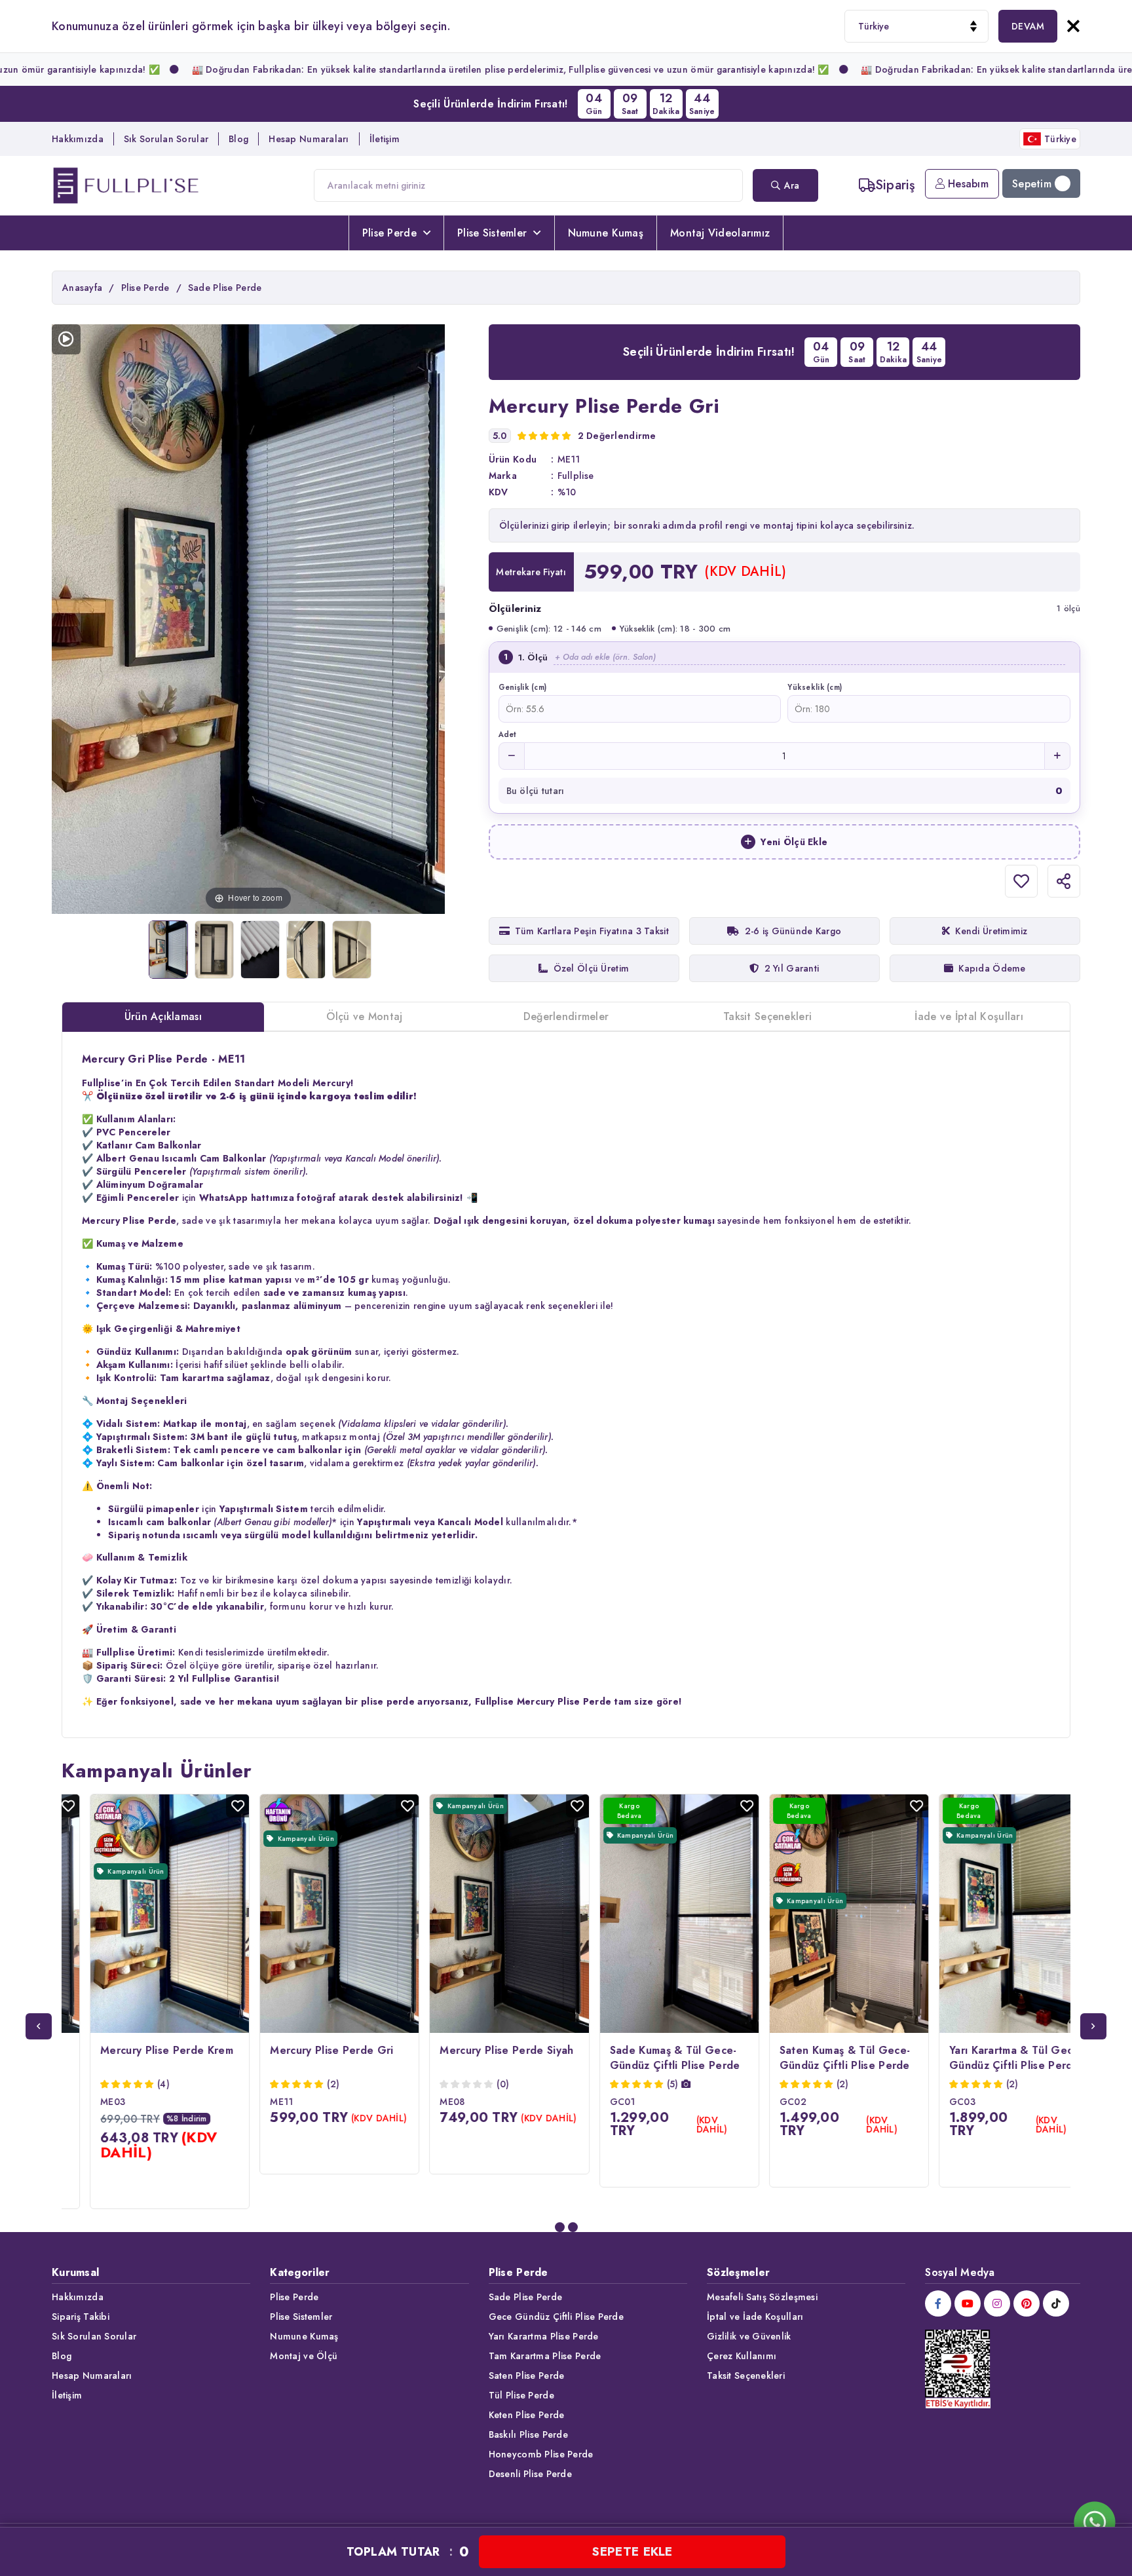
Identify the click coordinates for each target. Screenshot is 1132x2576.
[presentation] (39, 2026)
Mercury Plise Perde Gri (303, 2050)
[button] (560, 2227)
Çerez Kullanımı (742, 2356)
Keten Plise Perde (527, 2415)
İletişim (385, 139)
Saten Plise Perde (527, 2376)
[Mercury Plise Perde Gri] (168, 950)
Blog (238, 139)
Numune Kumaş (606, 233)
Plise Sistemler (492, 233)
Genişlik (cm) (523, 687)
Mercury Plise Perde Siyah (478, 2050)
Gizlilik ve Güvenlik (749, 2336)
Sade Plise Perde (525, 2297)
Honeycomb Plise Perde (541, 2454)
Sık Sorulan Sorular (166, 139)
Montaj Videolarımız (720, 233)
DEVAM (1028, 26)
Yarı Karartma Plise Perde (544, 2336)
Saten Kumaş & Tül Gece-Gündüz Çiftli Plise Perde (817, 2058)
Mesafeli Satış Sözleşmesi (762, 2297)
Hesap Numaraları (309, 139)
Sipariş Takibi (81, 2317)
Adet (507, 734)
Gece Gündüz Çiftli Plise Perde (556, 2317)
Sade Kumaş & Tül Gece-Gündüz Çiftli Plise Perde (647, 2058)
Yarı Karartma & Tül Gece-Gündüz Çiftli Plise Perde (988, 2058)
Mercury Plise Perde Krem (139, 2050)
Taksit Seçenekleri (746, 2376)
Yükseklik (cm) (815, 687)
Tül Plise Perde (521, 2395)
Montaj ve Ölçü (304, 2356)
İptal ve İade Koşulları (755, 2317)
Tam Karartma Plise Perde (545, 2356)
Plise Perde (389, 233)
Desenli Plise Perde (530, 2474)
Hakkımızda (78, 139)
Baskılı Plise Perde (528, 2434)
